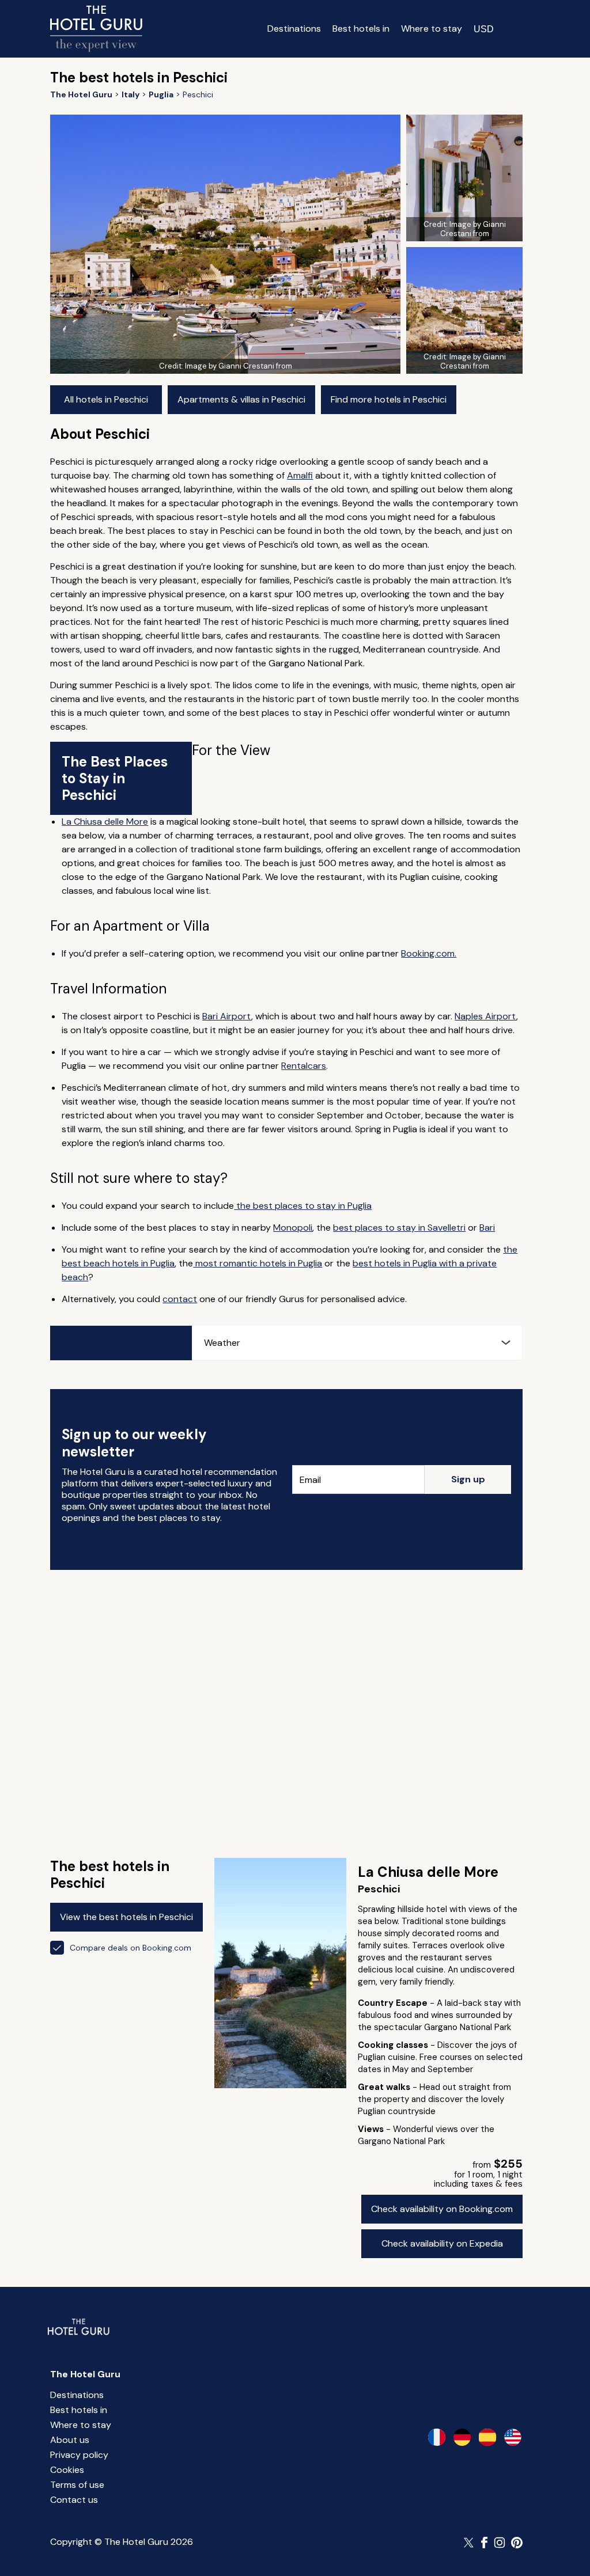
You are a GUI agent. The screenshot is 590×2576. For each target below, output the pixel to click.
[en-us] (513, 2437)
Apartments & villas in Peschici (241, 399)
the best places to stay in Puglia (303, 1206)
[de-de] (462, 2437)
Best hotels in (361, 29)
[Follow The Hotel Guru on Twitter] (470, 2543)
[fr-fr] (437, 2437)
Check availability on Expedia (442, 2243)
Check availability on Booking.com (442, 2209)
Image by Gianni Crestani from (239, 366)
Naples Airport (485, 1016)
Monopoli (293, 1228)
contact (180, 1299)
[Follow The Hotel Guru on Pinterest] (517, 2543)
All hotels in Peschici (106, 399)
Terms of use (77, 2485)
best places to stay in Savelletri (399, 1228)
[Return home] (96, 29)
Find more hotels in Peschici (389, 399)
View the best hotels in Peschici (126, 1917)
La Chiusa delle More (105, 822)
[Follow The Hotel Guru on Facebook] (485, 2543)
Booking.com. (429, 953)
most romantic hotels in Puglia (258, 1263)
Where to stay (432, 29)
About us (70, 2440)
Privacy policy (79, 2455)
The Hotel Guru (85, 2374)
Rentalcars (304, 1066)
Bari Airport (227, 1016)
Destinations (294, 29)
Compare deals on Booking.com (131, 1948)
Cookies (67, 2470)
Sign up (468, 1479)
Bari (487, 1228)
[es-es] (487, 2437)
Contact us (74, 2500)
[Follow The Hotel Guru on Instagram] (500, 2543)
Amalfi (300, 475)
